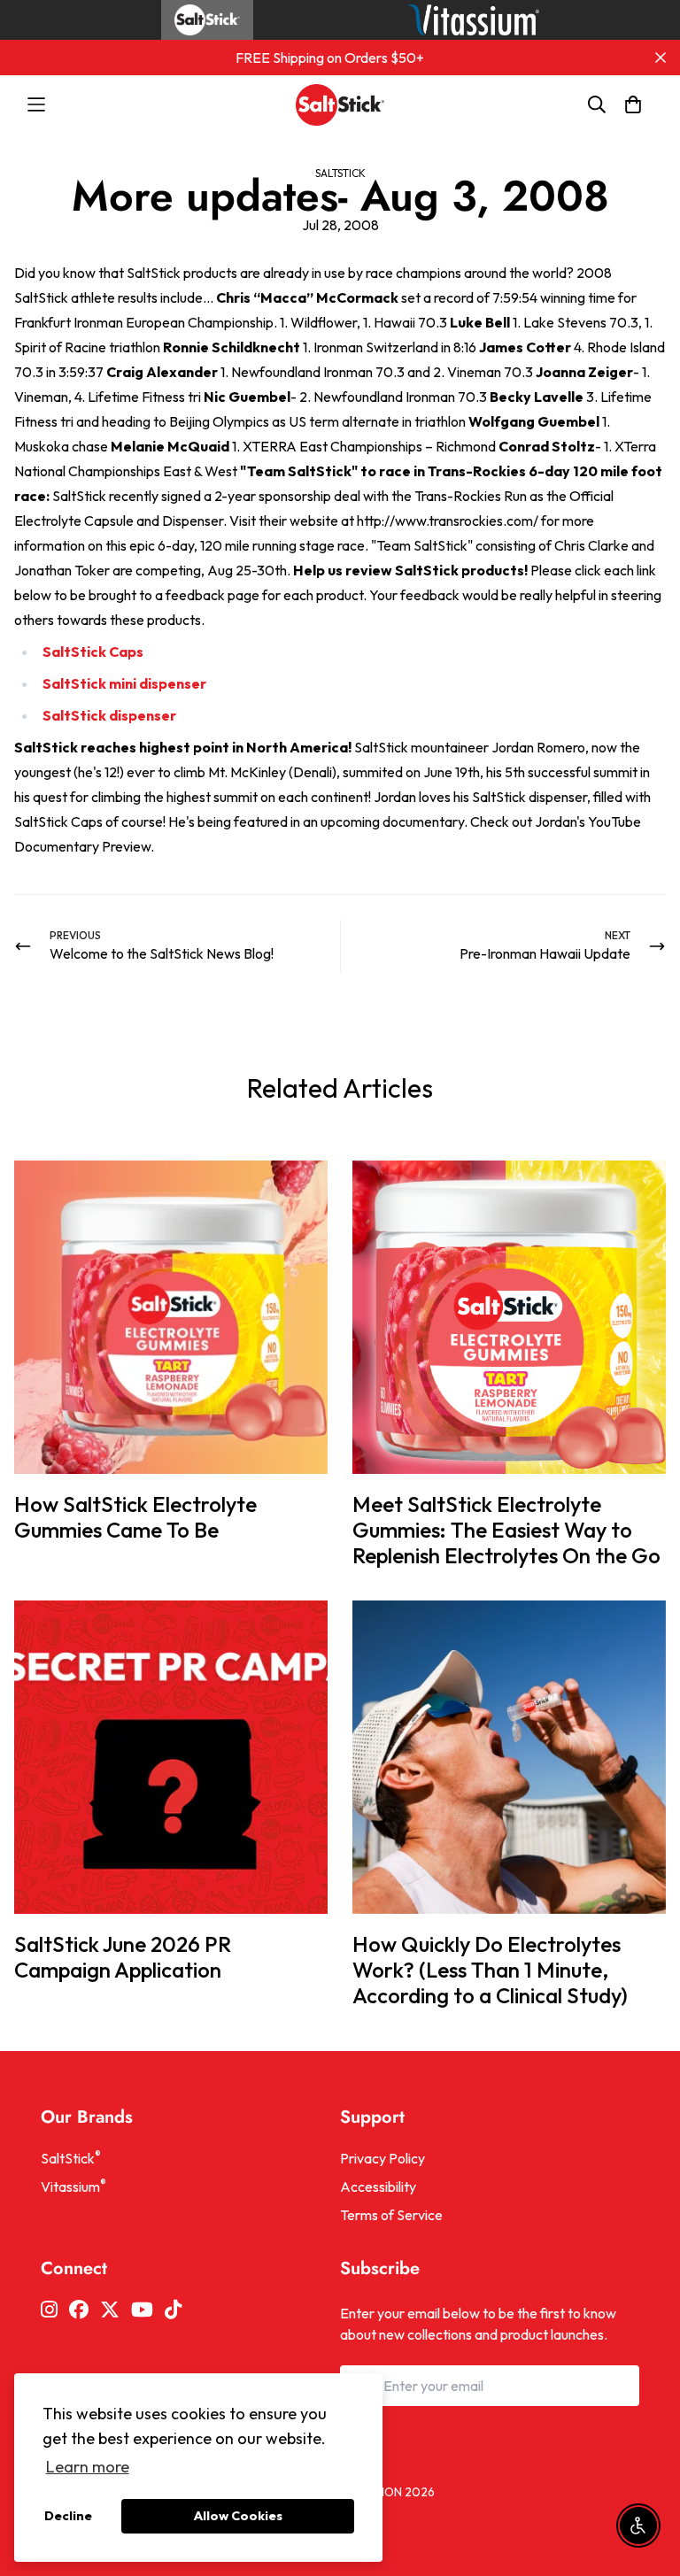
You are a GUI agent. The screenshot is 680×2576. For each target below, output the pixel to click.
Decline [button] (68, 2516)
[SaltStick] (340, 105)
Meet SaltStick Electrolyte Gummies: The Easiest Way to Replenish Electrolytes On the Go (506, 1530)
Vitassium (73, 2186)
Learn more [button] (88, 2467)
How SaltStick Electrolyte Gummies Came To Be (135, 1517)
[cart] (633, 104)
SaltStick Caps (93, 652)
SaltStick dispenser (109, 715)
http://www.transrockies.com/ (448, 521)
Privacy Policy (382, 2158)
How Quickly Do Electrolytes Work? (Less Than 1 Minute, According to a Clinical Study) (490, 1970)
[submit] (619, 2386)
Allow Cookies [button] (238, 2516)
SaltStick (340, 173)
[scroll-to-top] (645, 2480)
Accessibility (378, 2187)
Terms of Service (391, 2215)
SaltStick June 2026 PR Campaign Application (123, 1957)
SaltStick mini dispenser (124, 683)
